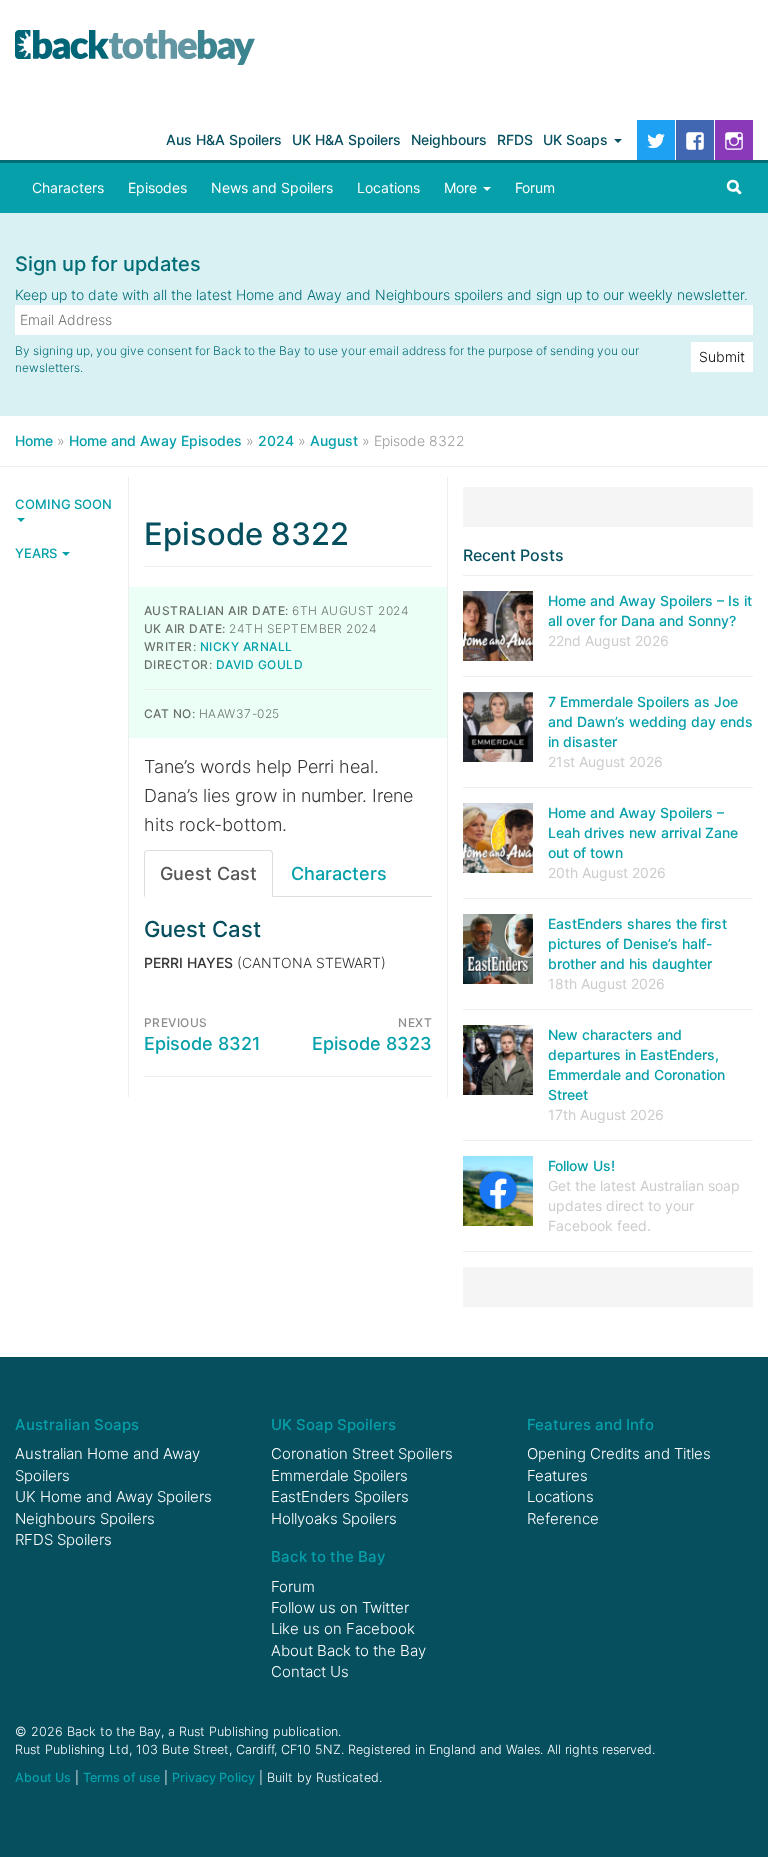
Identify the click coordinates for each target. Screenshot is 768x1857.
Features (557, 1475)
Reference (563, 1518)
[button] (734, 188)
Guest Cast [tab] (208, 873)
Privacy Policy (213, 1777)
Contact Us (310, 1671)
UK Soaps (577, 139)
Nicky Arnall (246, 646)
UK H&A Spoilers (346, 139)
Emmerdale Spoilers (339, 1475)
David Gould (259, 664)
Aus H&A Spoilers (224, 139)
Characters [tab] (339, 873)
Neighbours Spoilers (85, 1518)
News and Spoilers (272, 187)
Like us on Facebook (343, 1628)
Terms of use (121, 1777)
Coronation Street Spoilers (362, 1453)
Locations (388, 187)
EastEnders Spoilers (340, 1496)
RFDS (515, 139)
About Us (43, 1777)
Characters (68, 187)
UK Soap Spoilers (333, 1424)
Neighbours (449, 139)
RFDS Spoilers (63, 1539)
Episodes (157, 187)
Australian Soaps (77, 1424)
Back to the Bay (135, 47)
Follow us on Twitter (340, 1607)
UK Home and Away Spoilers (113, 1496)
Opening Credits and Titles (619, 1453)
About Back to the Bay (348, 1650)
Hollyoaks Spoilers (334, 1518)
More (462, 187)
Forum (535, 187)
